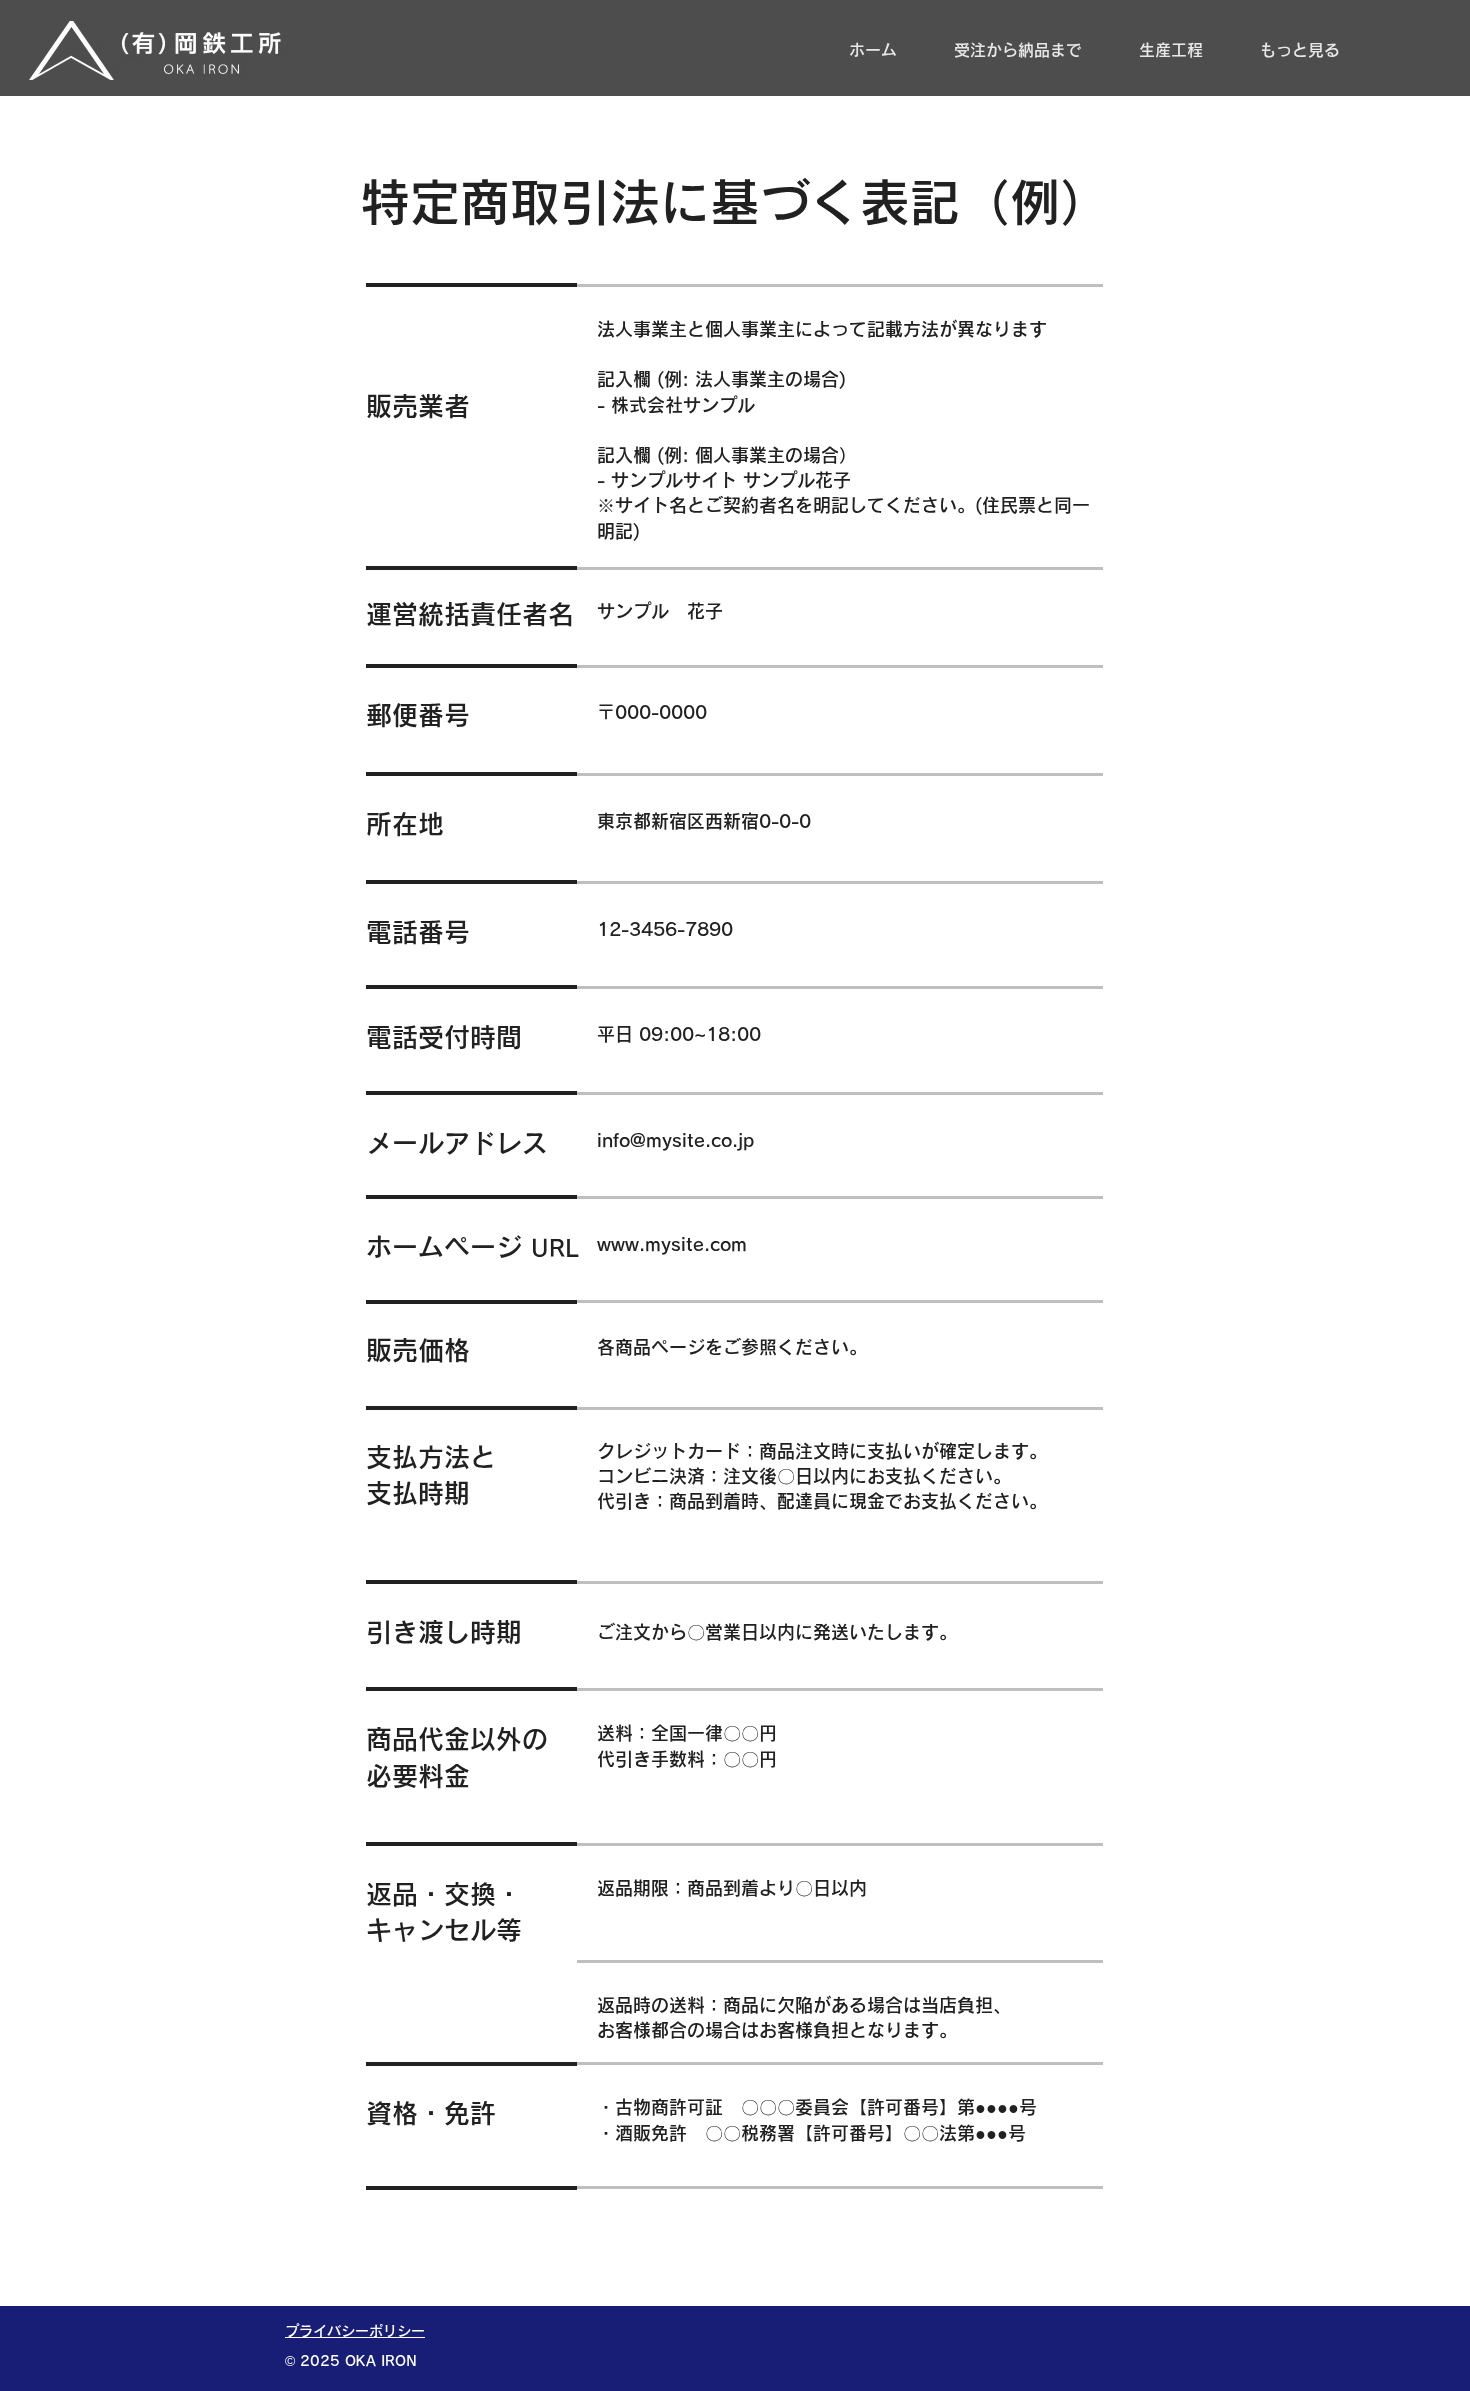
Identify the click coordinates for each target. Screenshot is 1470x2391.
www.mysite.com (672, 1244)
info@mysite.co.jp (675, 1140)
